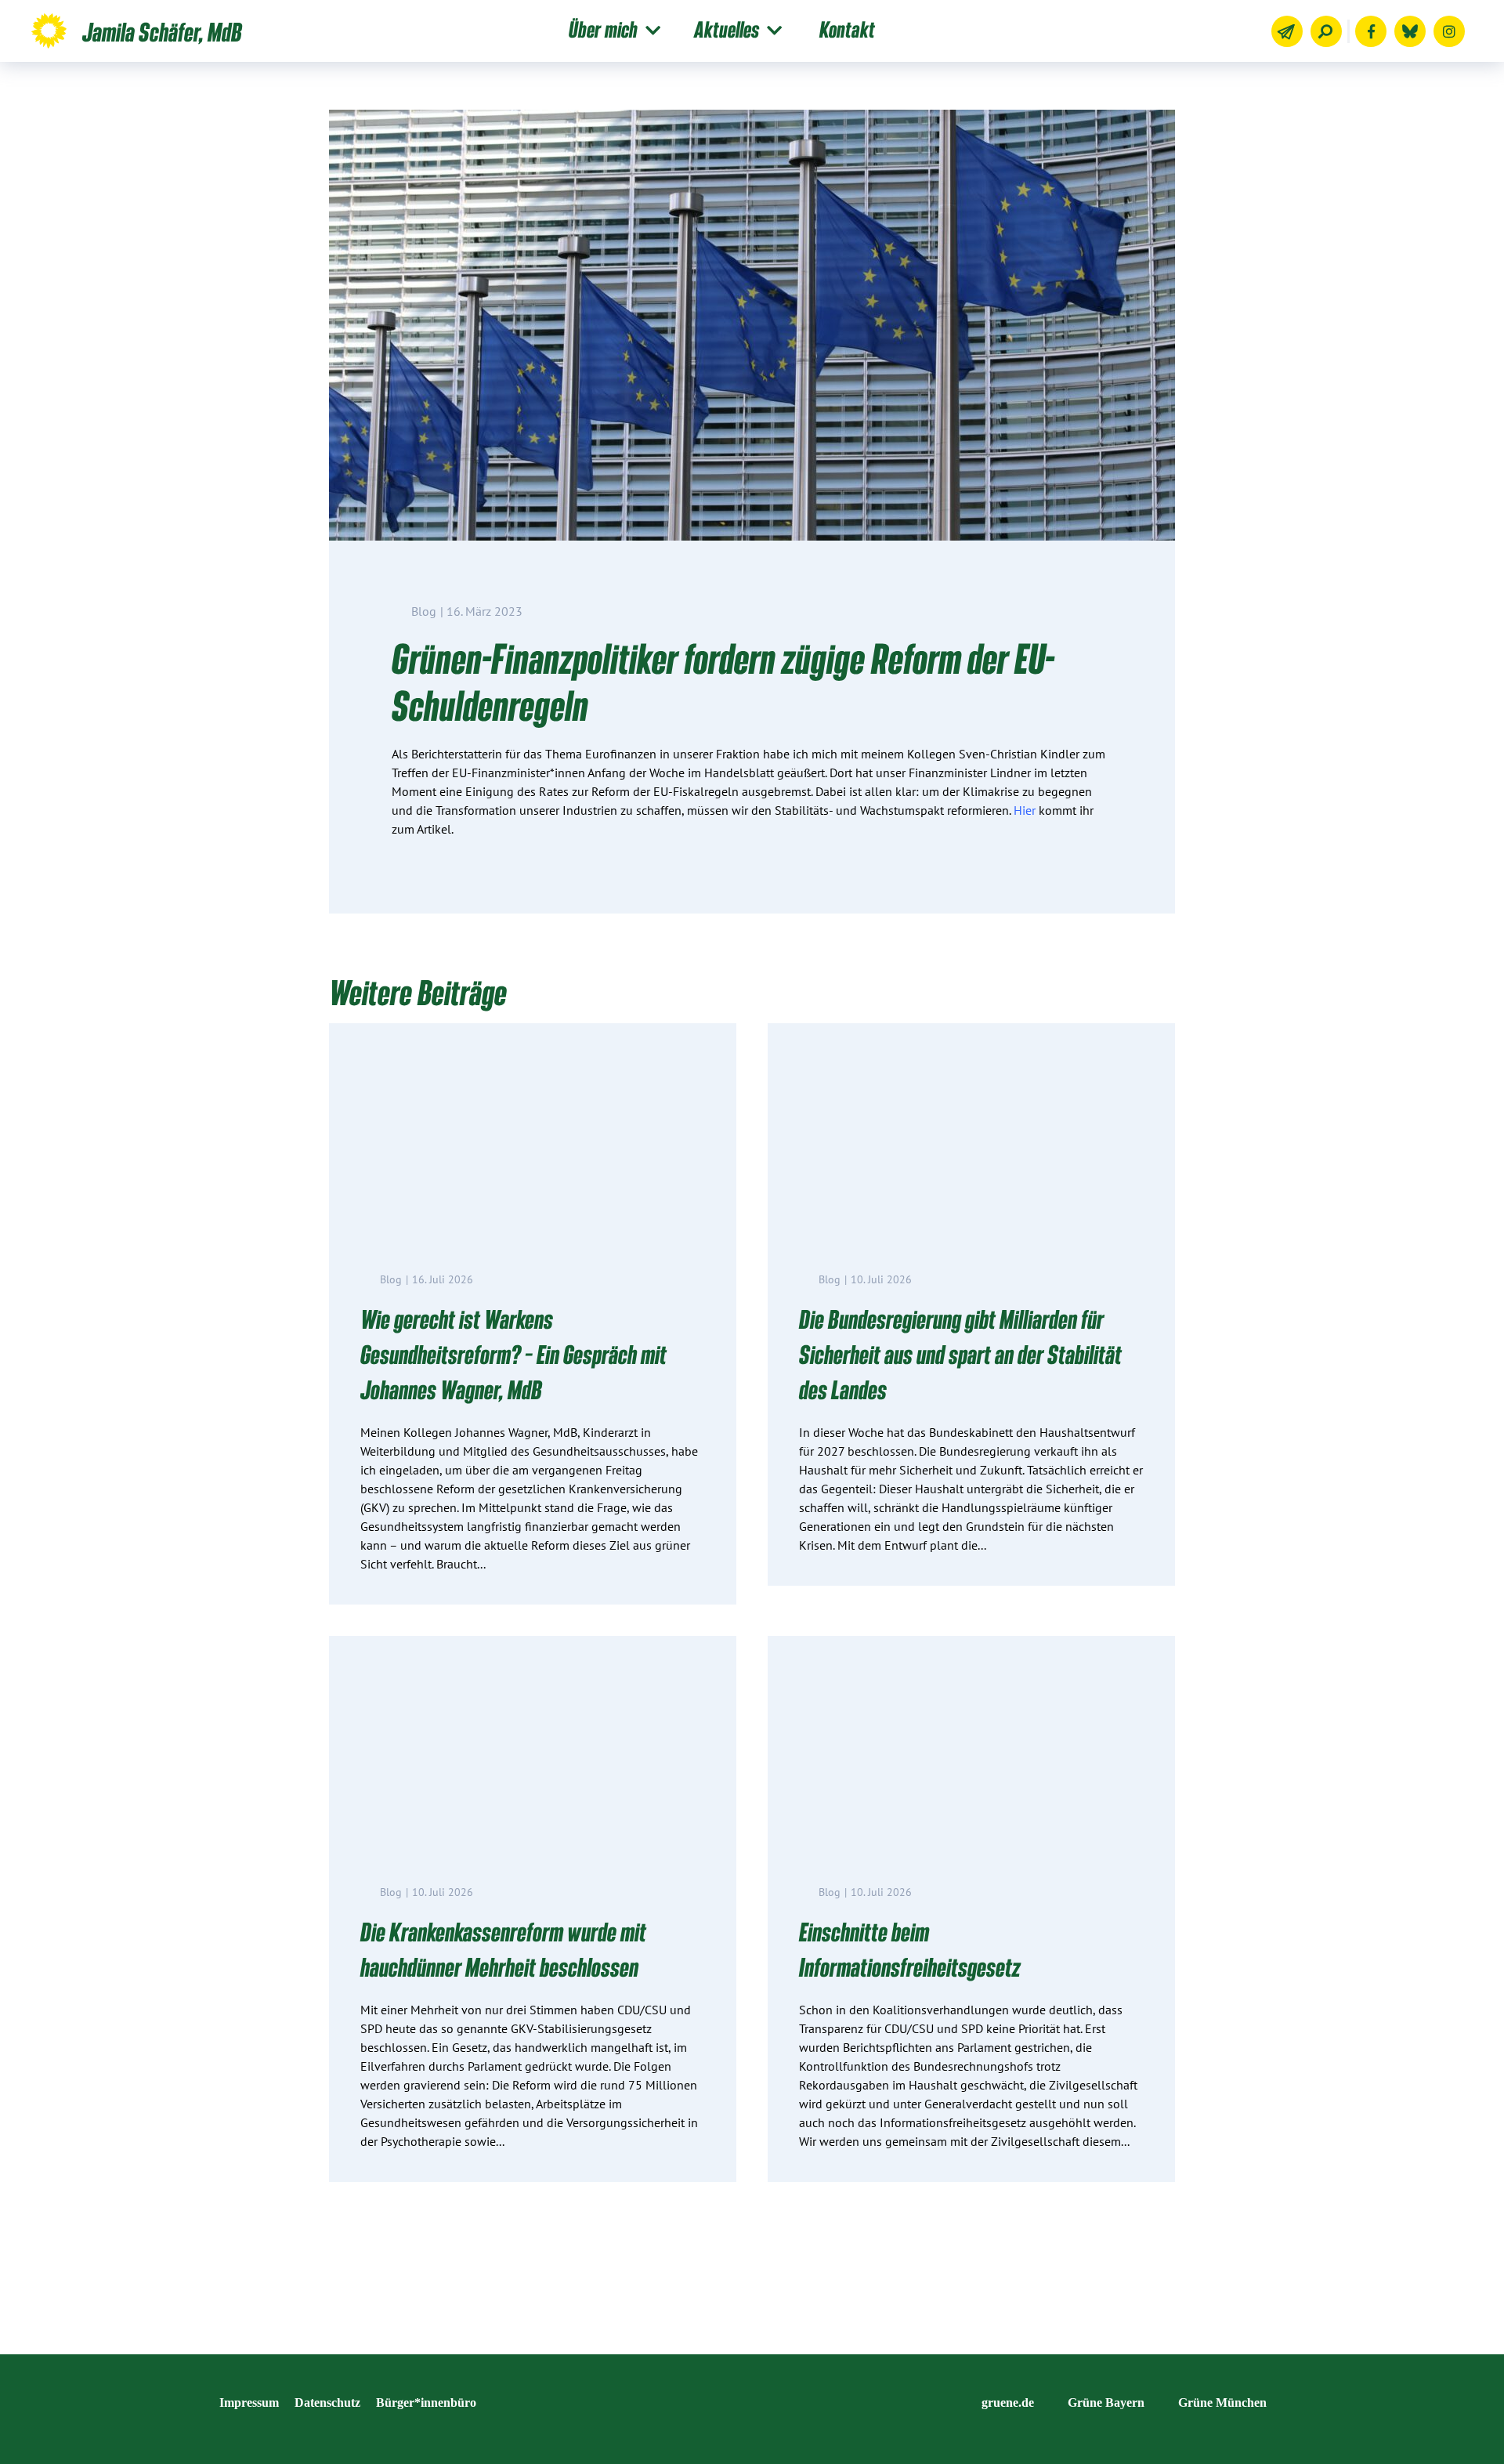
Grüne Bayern (1106, 2402)
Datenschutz (327, 2402)
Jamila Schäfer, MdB (162, 31)
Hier (1025, 810)
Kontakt (847, 29)
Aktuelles (727, 29)
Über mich (603, 29)
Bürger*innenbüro (426, 2402)
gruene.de (1008, 2402)
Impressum (249, 2402)
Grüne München (1222, 2402)
